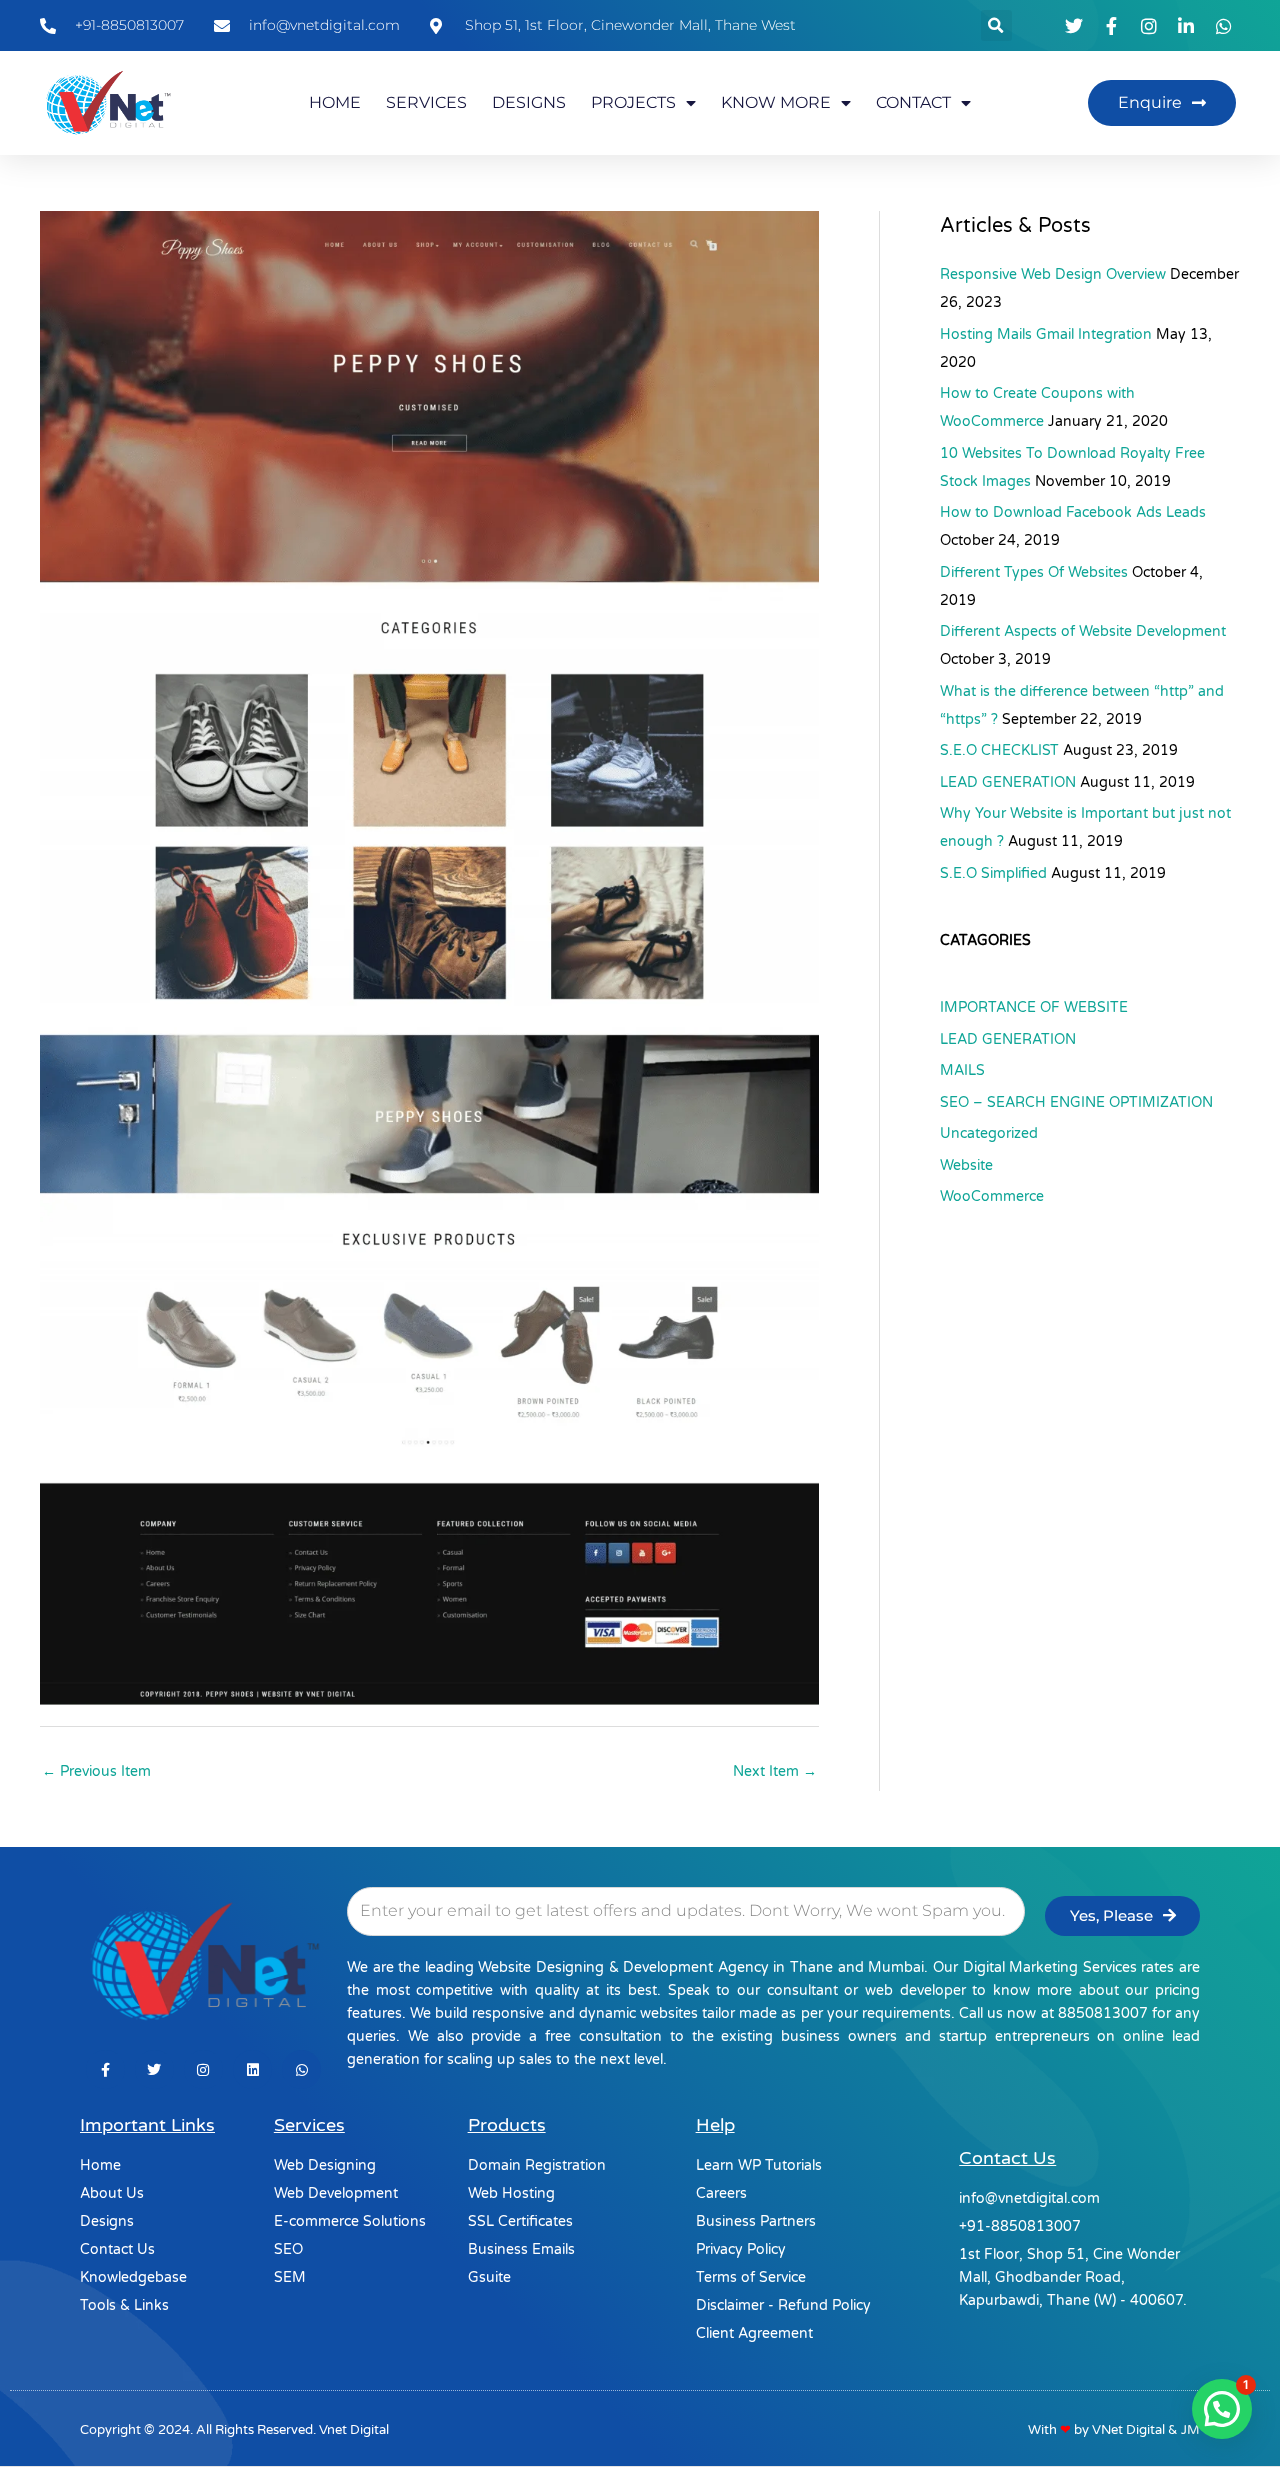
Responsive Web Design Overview (1053, 274)
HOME (335, 102)
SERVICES (426, 102)
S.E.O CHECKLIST (999, 750)
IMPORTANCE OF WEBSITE (1034, 1007)
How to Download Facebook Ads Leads (1073, 512)
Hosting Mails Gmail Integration (1046, 334)
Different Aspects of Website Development (1083, 631)
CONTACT (913, 102)
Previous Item (96, 1771)
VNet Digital (1128, 2430)
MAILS (962, 1070)
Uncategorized (989, 1133)
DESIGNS (529, 102)
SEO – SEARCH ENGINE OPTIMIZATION (1076, 1102)
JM (1190, 2430)
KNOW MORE (776, 102)
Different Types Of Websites (1034, 572)
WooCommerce (992, 1196)
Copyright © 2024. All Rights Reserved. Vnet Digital (234, 2430)
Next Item (775, 1771)
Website (966, 1165)
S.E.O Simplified (993, 873)
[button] (996, 25)
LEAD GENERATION (1008, 782)
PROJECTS (633, 102)
